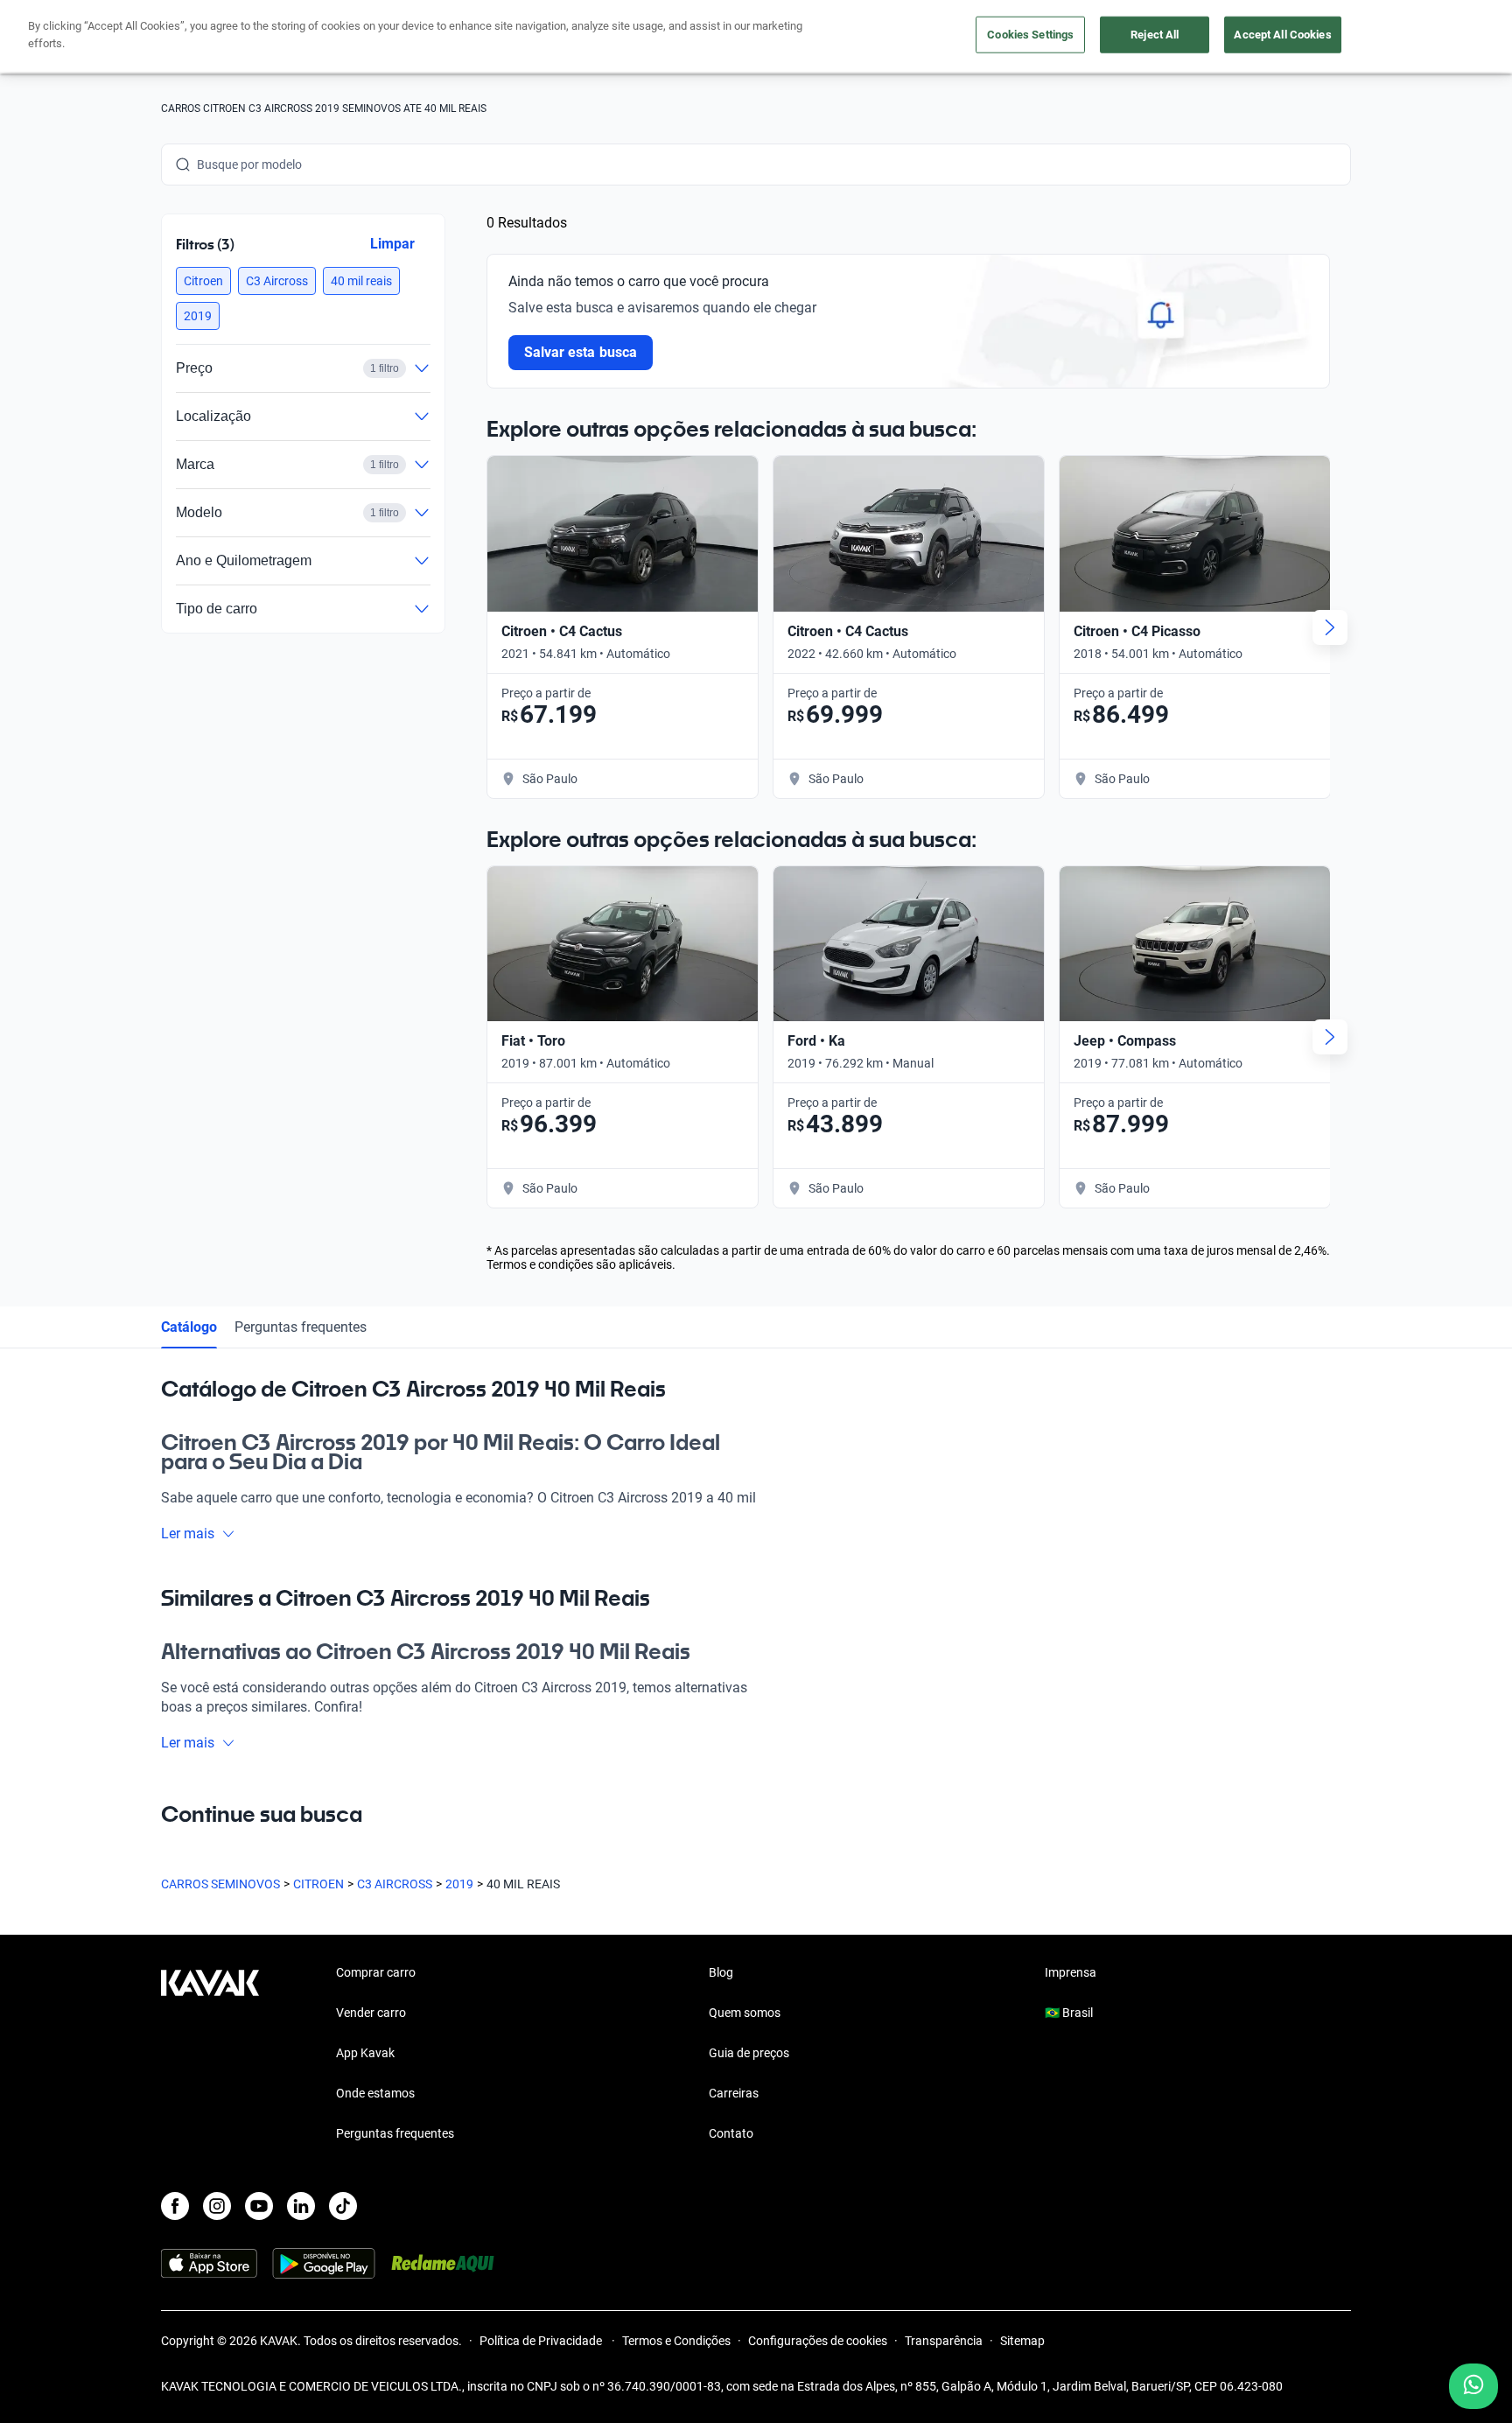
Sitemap (1022, 2341)
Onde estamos (375, 2093)
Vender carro (371, 2013)
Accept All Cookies (1282, 35)
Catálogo (189, 1327)
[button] (203, 281)
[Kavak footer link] (210, 2055)
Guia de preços (749, 2053)
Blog (721, 1972)
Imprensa (1071, 1972)
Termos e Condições (676, 2341)
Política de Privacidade (542, 2341)
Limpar (392, 244)
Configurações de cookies (818, 2341)
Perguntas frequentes (301, 1327)
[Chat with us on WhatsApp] (1473, 2386)
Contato (731, 2133)
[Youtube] (259, 2206)
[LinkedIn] (301, 2206)
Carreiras (734, 2093)
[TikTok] (343, 2206)
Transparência (944, 2341)
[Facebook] (175, 2206)
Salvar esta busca (581, 352)
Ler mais (188, 1534)
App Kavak (365, 2053)
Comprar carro (376, 1972)
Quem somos (745, 2013)
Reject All (1155, 35)
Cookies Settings (1030, 35)
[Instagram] (217, 2206)
